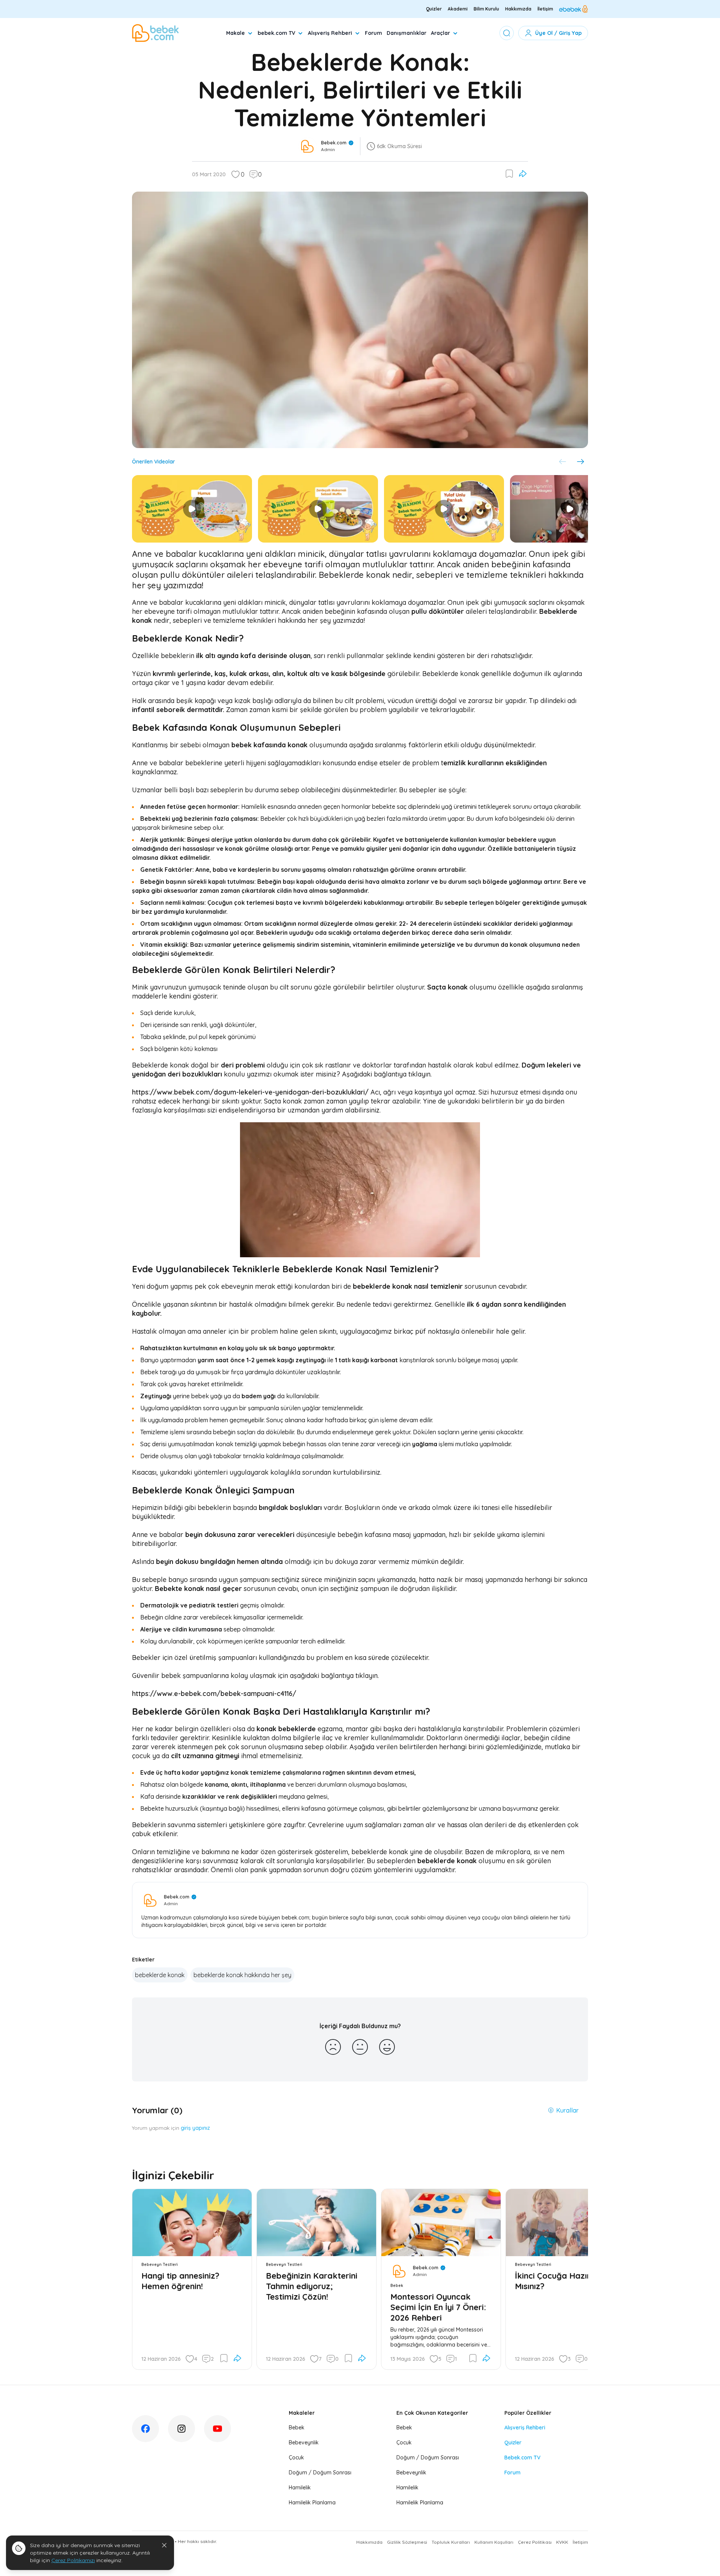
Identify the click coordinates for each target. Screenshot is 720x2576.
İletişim (545, 9)
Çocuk (296, 2458)
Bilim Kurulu (486, 9)
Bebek (297, 2428)
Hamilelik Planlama (312, 2503)
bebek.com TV (276, 33)
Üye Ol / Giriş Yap (558, 33)
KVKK (562, 2542)
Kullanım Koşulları (494, 2542)
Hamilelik (300, 2488)
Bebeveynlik (304, 2443)
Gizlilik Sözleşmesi (407, 2542)
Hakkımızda (518, 9)
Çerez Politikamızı (73, 2560)
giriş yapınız (195, 2128)
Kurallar (567, 2110)
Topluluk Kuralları (451, 2542)
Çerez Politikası (535, 2542)
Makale (235, 33)
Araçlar (440, 33)
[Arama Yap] (507, 33)
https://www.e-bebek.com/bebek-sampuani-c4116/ (214, 1694)
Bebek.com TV (522, 2458)
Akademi (458, 9)
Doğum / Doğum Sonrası (320, 2473)
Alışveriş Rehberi (330, 33)
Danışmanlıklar (406, 33)
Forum (373, 33)
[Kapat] (164, 2545)
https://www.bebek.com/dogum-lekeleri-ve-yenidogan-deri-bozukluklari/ (250, 1092)
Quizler (434, 9)
